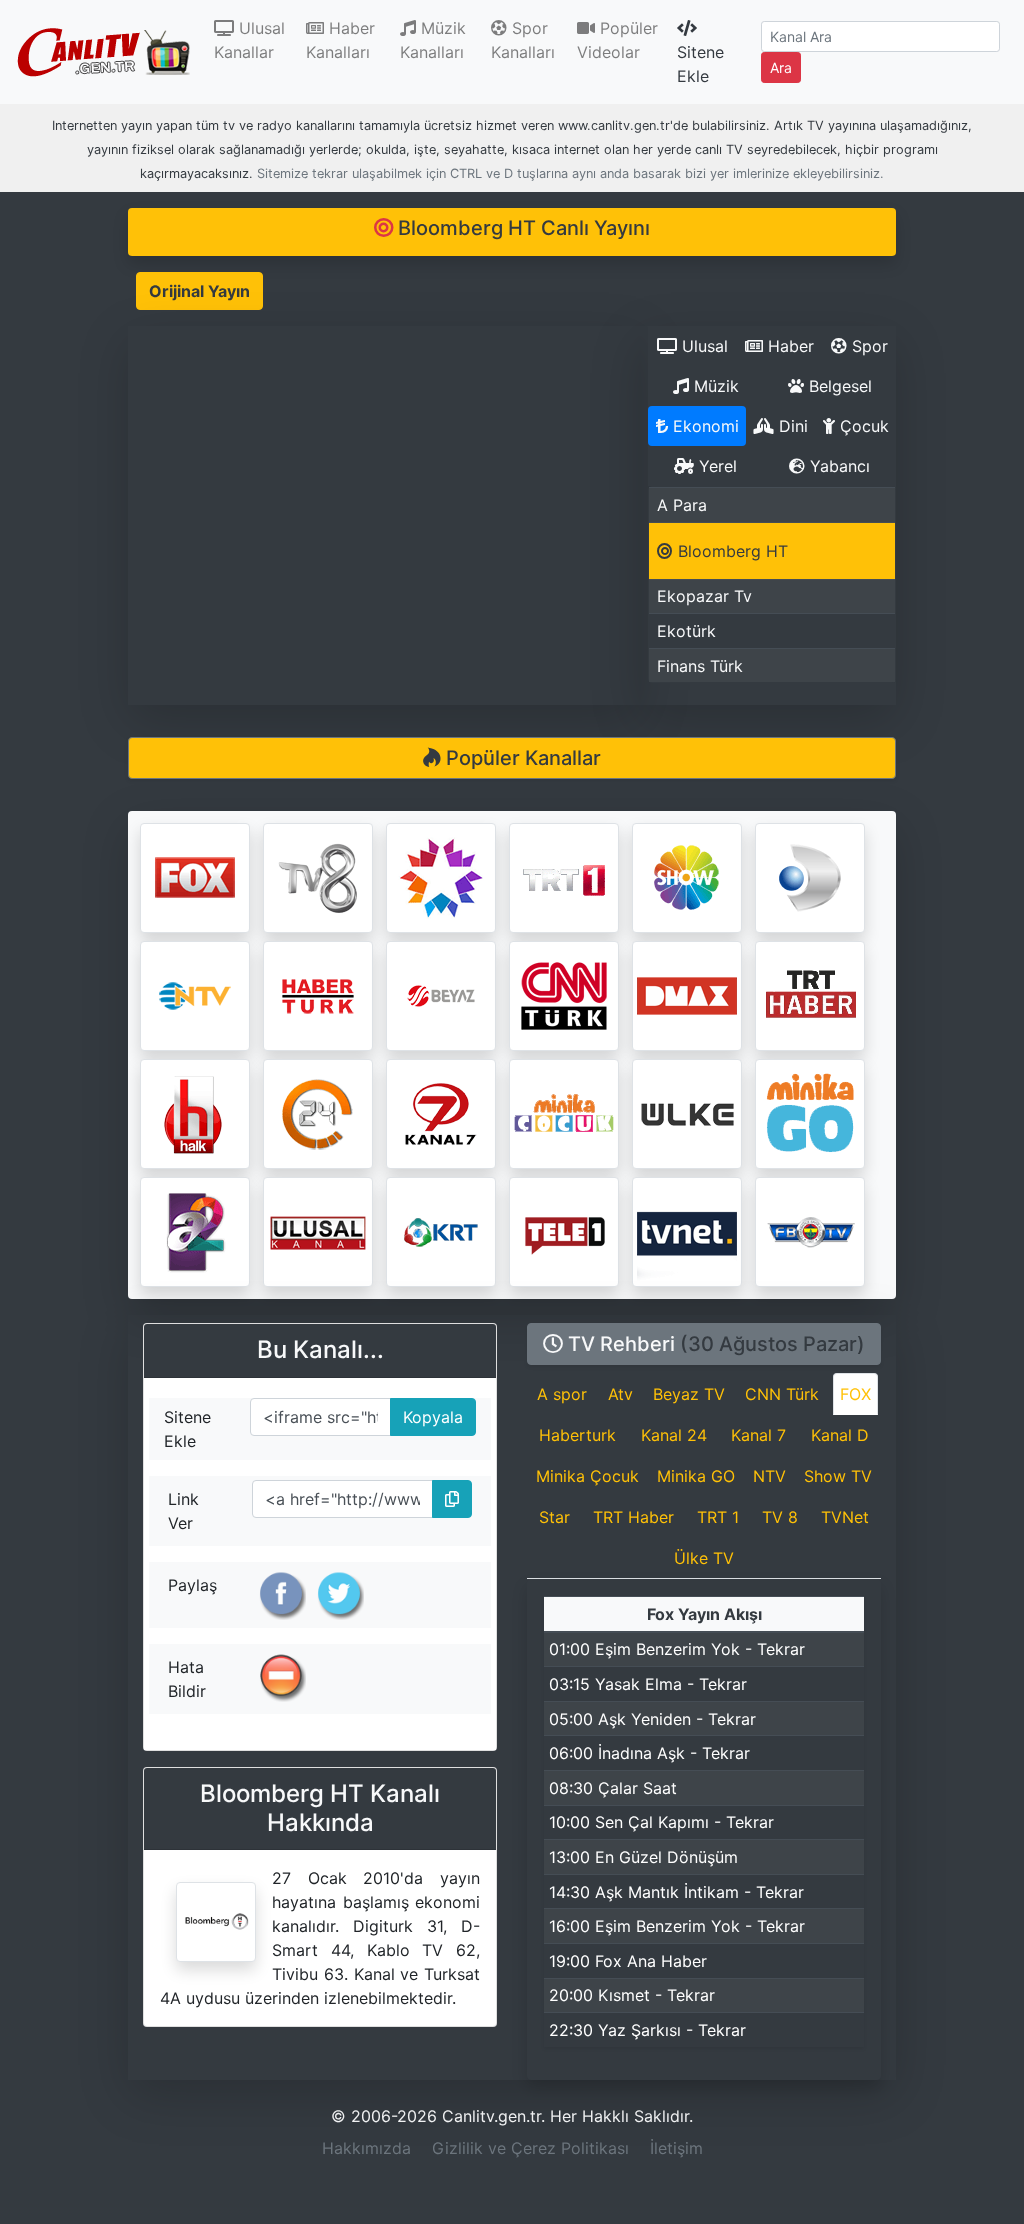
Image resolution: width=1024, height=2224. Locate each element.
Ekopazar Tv (704, 596)
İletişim (676, 2148)
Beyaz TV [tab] (689, 1394)
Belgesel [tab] (838, 386)
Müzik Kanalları (433, 40)
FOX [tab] (855, 1394)
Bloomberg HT (730, 551)
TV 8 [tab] (780, 1517)
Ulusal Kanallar (256, 40)
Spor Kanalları (523, 40)
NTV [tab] (769, 1476)
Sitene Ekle (700, 64)
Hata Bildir (187, 1679)
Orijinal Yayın (199, 291)
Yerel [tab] (715, 466)
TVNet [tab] (845, 1517)
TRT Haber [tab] (633, 1517)
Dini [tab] (791, 426)
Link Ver (183, 1511)
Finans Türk (700, 666)
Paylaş (192, 1585)
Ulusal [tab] (702, 346)
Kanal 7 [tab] (758, 1435)
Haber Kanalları (340, 40)
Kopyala (427, 1412)
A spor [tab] (562, 1394)
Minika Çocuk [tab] (587, 1476)
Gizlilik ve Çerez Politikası (530, 2148)
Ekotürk (686, 631)
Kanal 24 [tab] (674, 1435)
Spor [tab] (867, 346)
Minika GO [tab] (696, 1476)
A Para (682, 505)
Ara (781, 67)
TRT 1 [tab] (718, 1517)
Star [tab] (554, 1517)
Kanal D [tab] (840, 1435)
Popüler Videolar (617, 40)
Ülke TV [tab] (704, 1558)
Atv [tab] (620, 1394)
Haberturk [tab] (577, 1435)
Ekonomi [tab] (703, 426)
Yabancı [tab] (837, 466)
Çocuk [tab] (862, 426)
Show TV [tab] (838, 1476)
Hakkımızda (366, 2148)
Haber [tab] (788, 346)
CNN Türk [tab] (782, 1394)
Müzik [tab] (714, 386)
